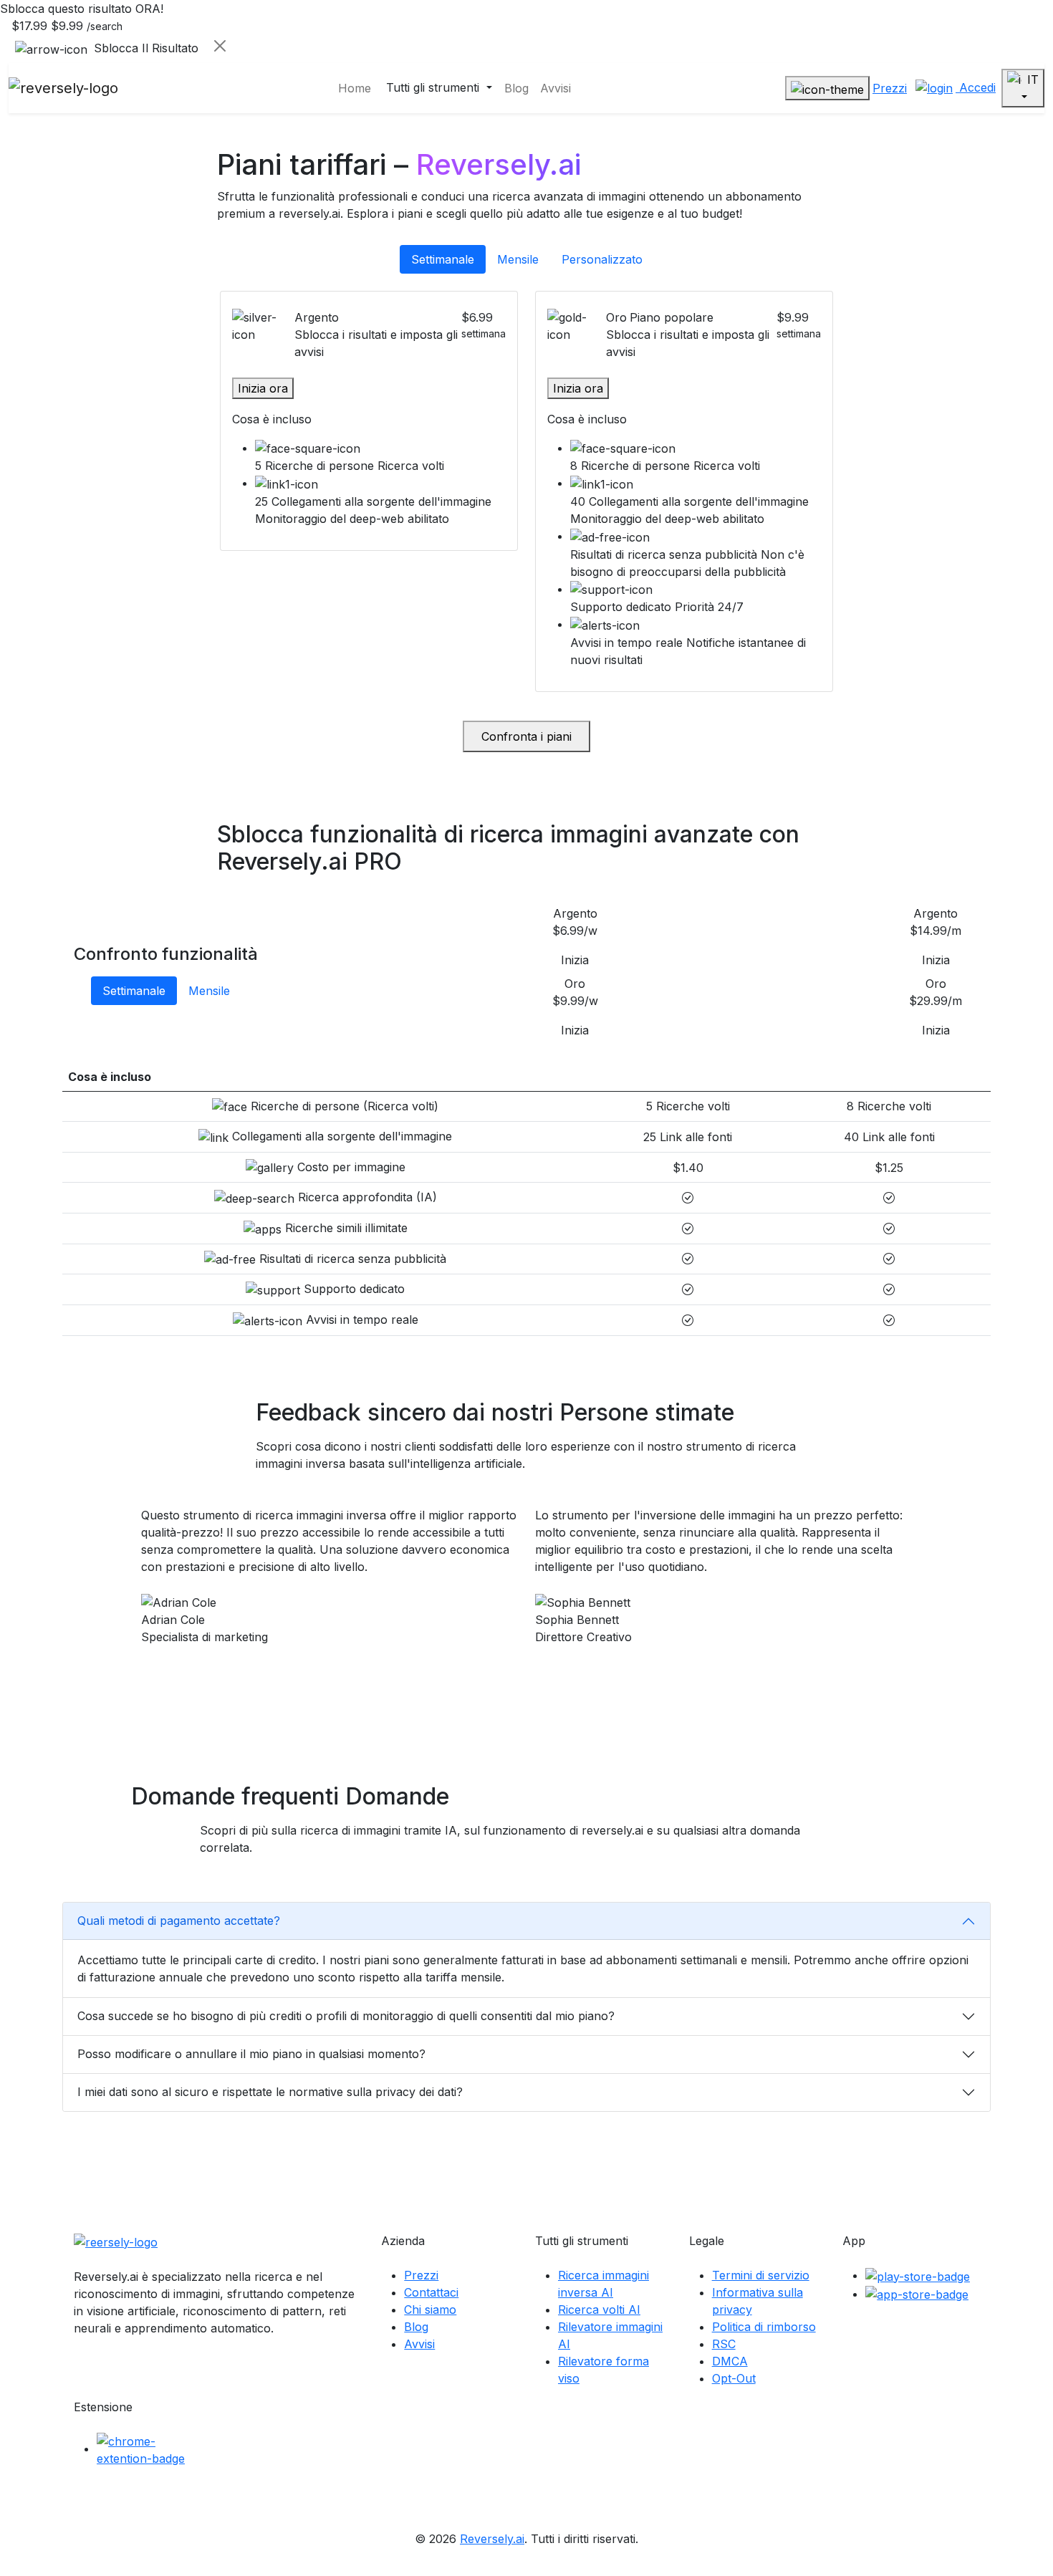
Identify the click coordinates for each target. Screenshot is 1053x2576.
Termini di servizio (761, 2275)
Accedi (976, 87)
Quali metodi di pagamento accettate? (179, 1921)
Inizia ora (263, 388)
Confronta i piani (526, 736)
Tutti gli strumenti (434, 87)
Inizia (575, 960)
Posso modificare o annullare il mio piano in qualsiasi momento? (251, 2054)
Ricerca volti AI (599, 2310)
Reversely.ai (492, 2539)
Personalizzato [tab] (602, 259)
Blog (516, 88)
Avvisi (556, 88)
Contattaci (431, 2292)
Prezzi (890, 88)
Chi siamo (430, 2310)
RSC (724, 2344)
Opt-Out (734, 2378)
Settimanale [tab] (443, 259)
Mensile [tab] (518, 259)
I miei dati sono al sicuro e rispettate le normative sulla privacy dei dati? (270, 2092)
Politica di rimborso (764, 2327)
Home (355, 88)
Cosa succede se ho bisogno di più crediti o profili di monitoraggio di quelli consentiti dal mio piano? (346, 2016)
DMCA (730, 2361)
